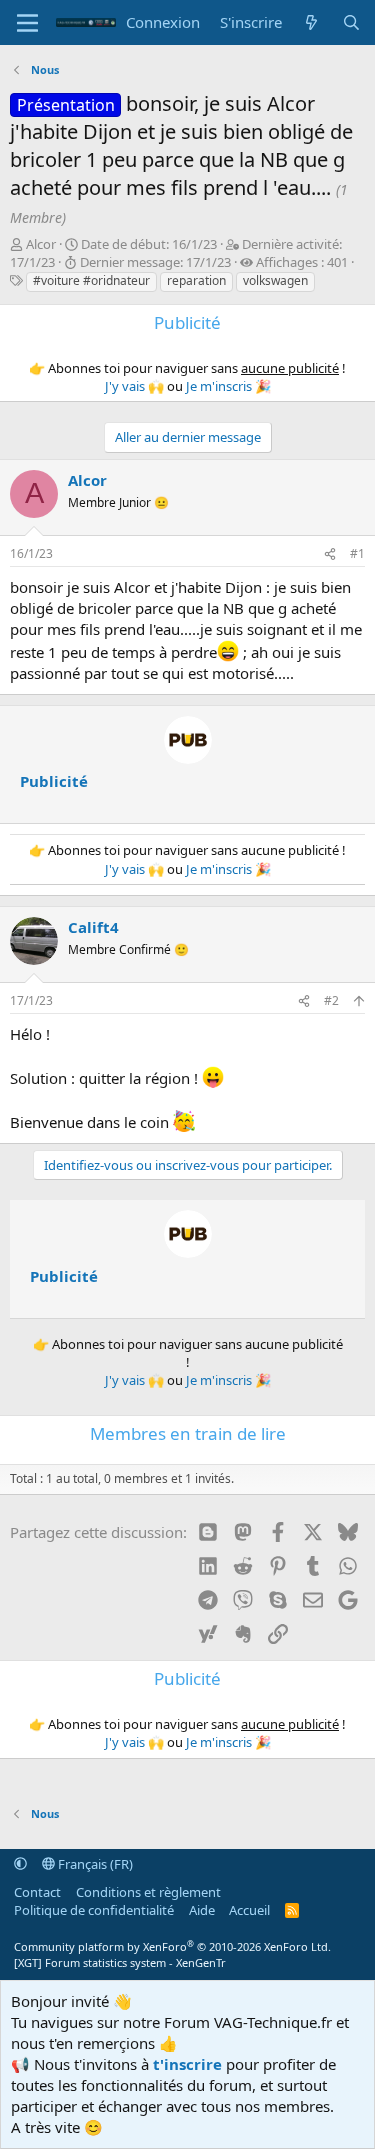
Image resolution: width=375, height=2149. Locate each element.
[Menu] (27, 23)
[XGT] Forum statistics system (120, 1962)
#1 (357, 553)
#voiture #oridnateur (91, 280)
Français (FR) (94, 1864)
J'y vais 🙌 (134, 386)
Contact (37, 1892)
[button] (20, 1864)
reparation (196, 280)
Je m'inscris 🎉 (228, 386)
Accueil (249, 1910)
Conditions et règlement (148, 1892)
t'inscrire (187, 2064)
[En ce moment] (311, 22)
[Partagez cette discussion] (330, 554)
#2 (331, 1000)
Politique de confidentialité (94, 1910)
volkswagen (275, 280)
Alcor (41, 244)
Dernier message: (155, 262)
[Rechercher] (351, 22)
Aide (202, 1910)
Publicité (54, 781)
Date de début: (149, 244)
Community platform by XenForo (172, 1946)
